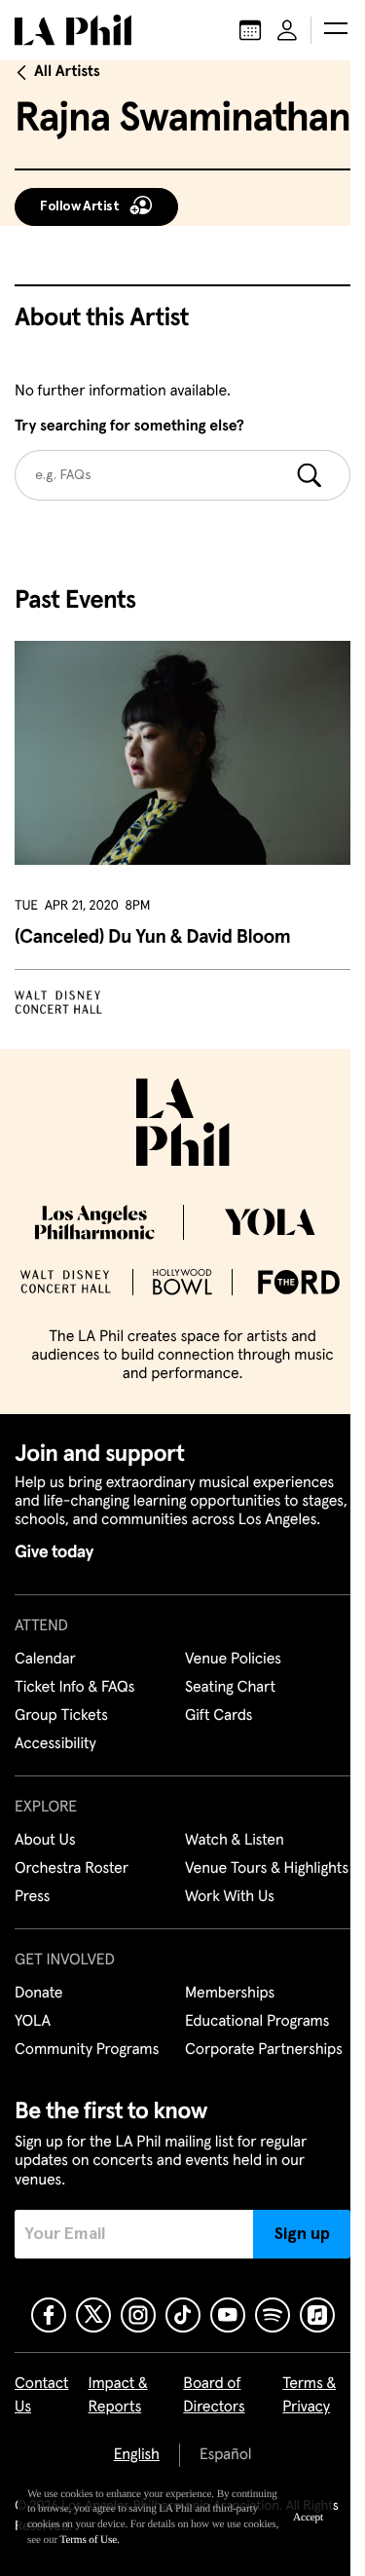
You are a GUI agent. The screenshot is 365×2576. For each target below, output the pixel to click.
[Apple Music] (317, 2315)
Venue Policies (233, 1660)
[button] (336, 30)
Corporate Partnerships (264, 2050)
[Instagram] (138, 2315)
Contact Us (42, 2396)
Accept (308, 2518)
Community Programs (87, 2050)
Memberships (230, 1994)
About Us (45, 1841)
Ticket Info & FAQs (74, 1688)
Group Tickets (61, 1716)
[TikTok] (183, 2315)
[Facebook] (49, 2315)
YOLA (33, 2022)
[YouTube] (228, 2315)
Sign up (302, 2234)
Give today (54, 1552)
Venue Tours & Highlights (267, 1869)
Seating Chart (230, 1688)
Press (32, 1897)
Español (225, 2455)
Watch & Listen (235, 1841)
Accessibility (55, 1744)
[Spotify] (273, 2315)
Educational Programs (257, 2022)
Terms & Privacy (309, 2396)
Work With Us (230, 1897)
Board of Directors (214, 2396)
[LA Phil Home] (73, 30)
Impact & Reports (118, 2396)
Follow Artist (80, 206)
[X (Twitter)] (93, 2315)
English (137, 2455)
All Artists (67, 72)
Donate (38, 1994)
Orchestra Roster (72, 1869)
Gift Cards (219, 1716)
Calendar (45, 1660)
